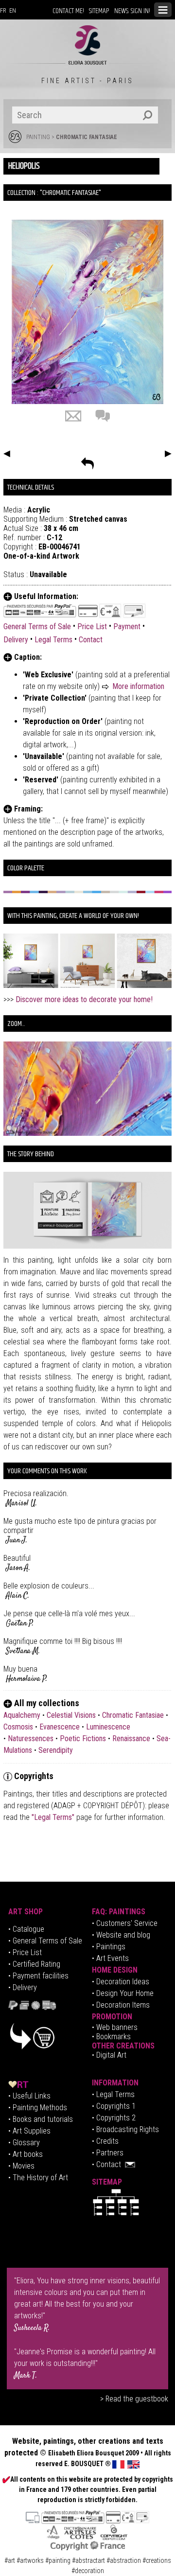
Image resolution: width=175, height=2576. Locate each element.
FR (3, 11)
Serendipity (56, 1750)
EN (13, 11)
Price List (92, 626)
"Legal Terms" (54, 1817)
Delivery (16, 640)
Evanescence (60, 1727)
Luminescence (108, 1727)
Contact (91, 640)
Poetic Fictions (83, 1738)
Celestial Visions (71, 1715)
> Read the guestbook (134, 2399)
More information (138, 686)
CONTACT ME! (68, 11)
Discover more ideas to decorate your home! (84, 999)
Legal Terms (53, 640)
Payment (127, 626)
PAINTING (38, 137)
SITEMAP (99, 11)
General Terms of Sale (37, 626)
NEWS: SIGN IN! (132, 11)
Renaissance (131, 1738)
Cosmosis (18, 1727)
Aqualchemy (22, 1715)
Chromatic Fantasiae (87, 137)
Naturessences (31, 1738)
